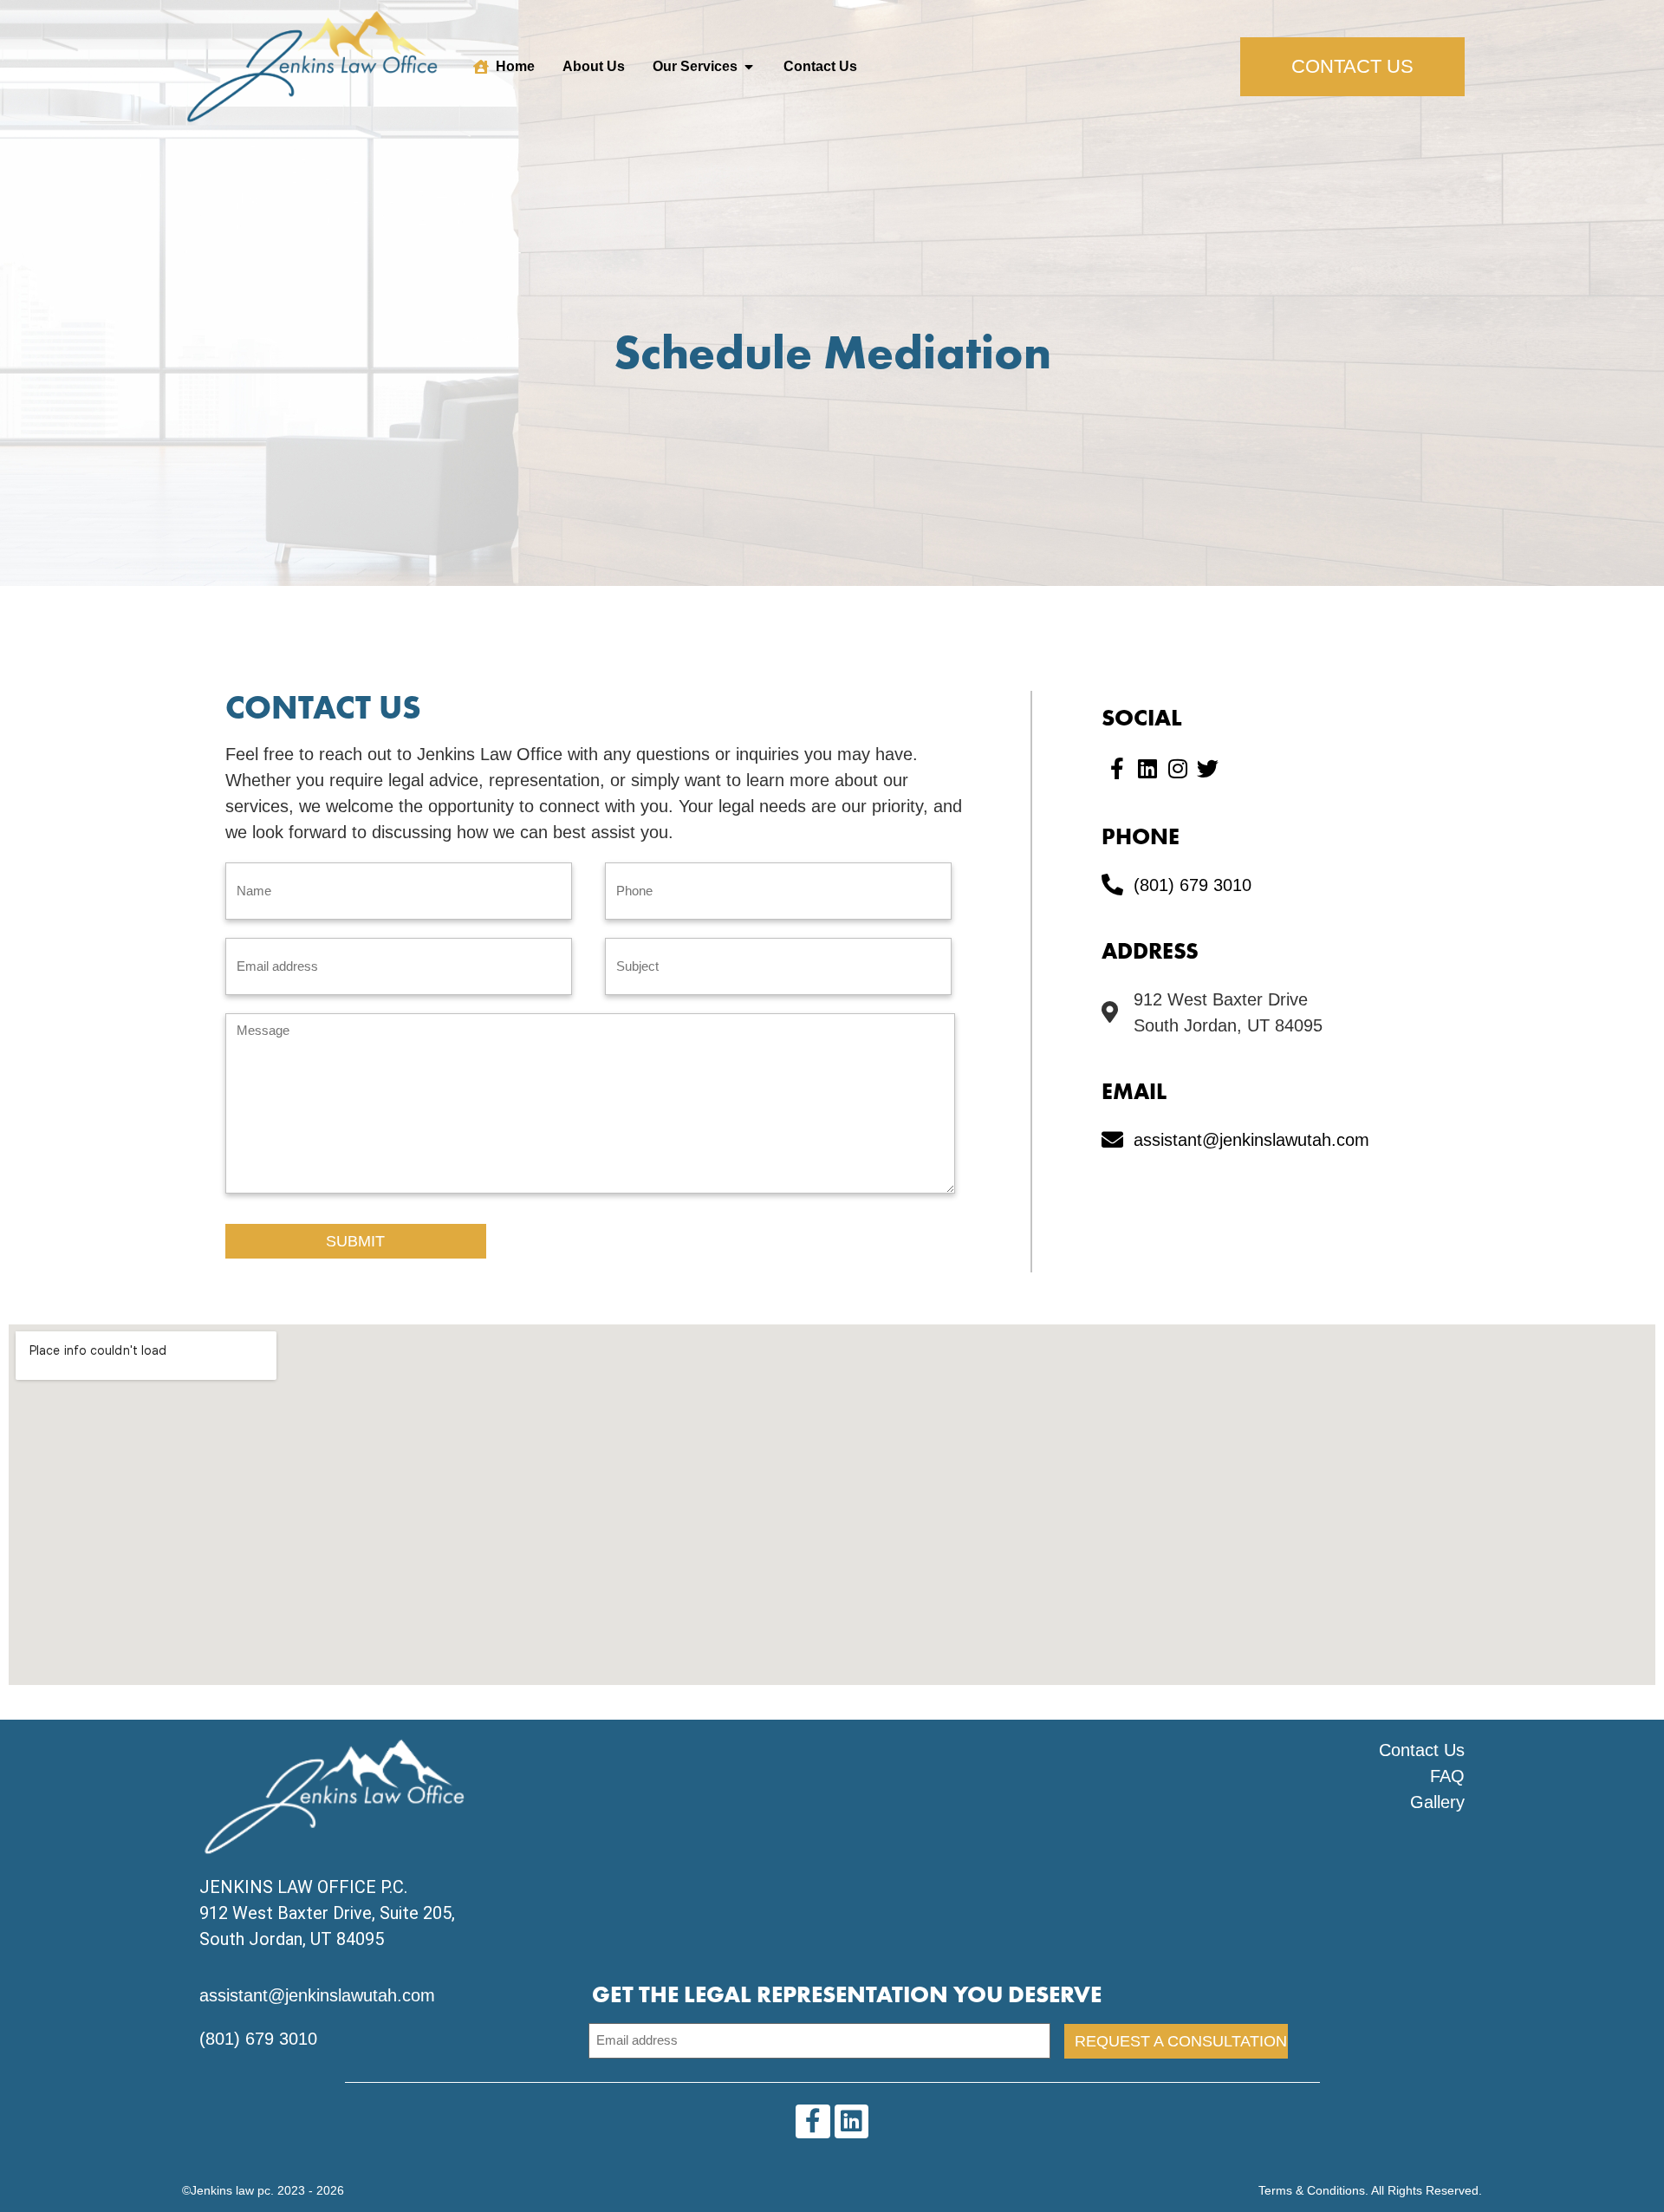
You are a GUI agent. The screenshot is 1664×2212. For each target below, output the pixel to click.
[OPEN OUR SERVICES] (749, 67)
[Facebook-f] (1117, 768)
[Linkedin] (851, 2121)
